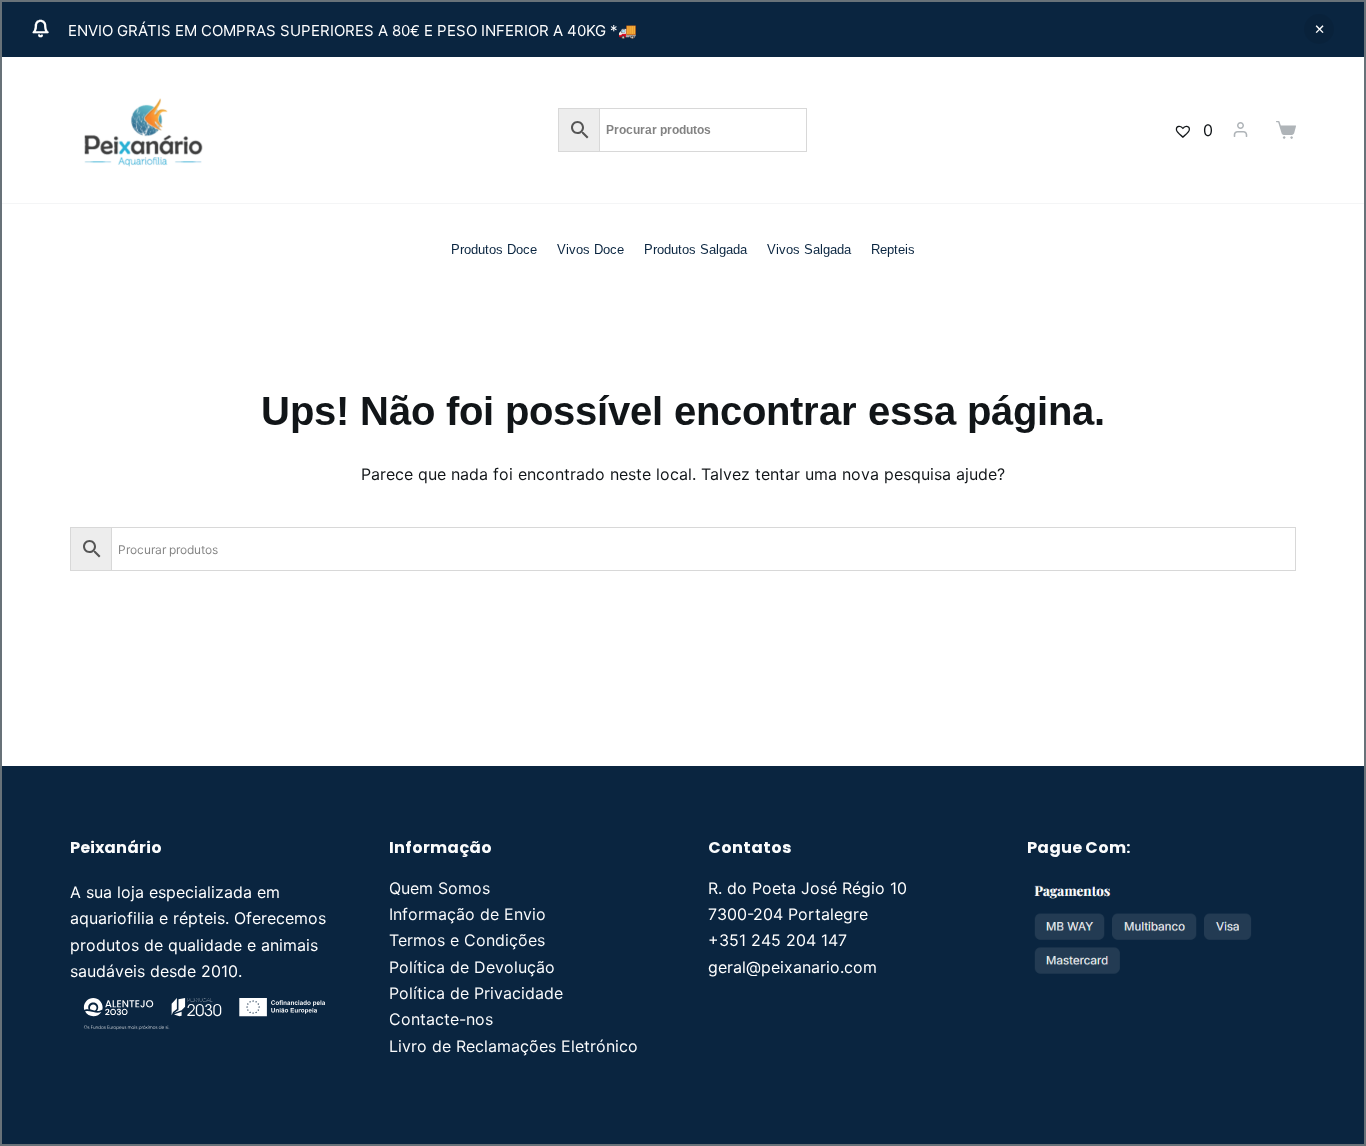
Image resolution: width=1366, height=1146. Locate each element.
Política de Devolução (472, 967)
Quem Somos (439, 888)
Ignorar (1319, 29)
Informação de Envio (467, 914)
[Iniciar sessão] (1240, 129)
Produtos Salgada (695, 249)
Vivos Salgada (809, 249)
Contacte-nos (441, 1019)
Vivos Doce (590, 249)
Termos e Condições (467, 940)
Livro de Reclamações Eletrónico (513, 1046)
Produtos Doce (494, 249)
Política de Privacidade (476, 993)
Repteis (893, 249)
